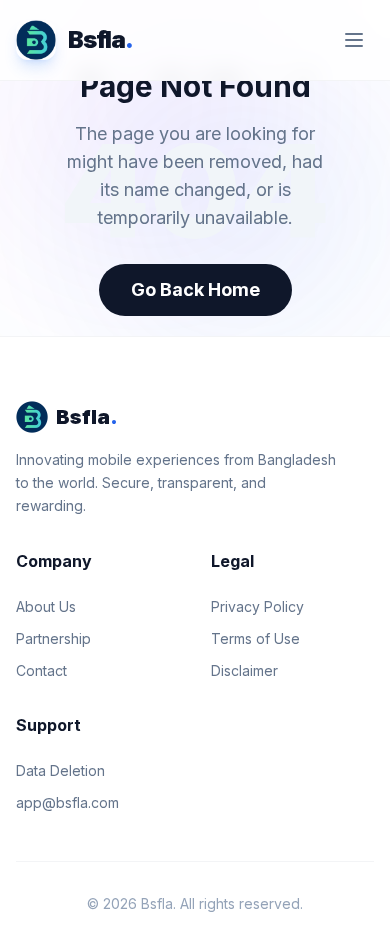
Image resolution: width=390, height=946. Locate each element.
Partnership (53, 638)
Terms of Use (255, 638)
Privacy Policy (257, 606)
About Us (46, 606)
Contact (41, 670)
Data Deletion (60, 770)
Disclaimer (244, 670)
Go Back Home (195, 289)
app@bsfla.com (67, 802)
